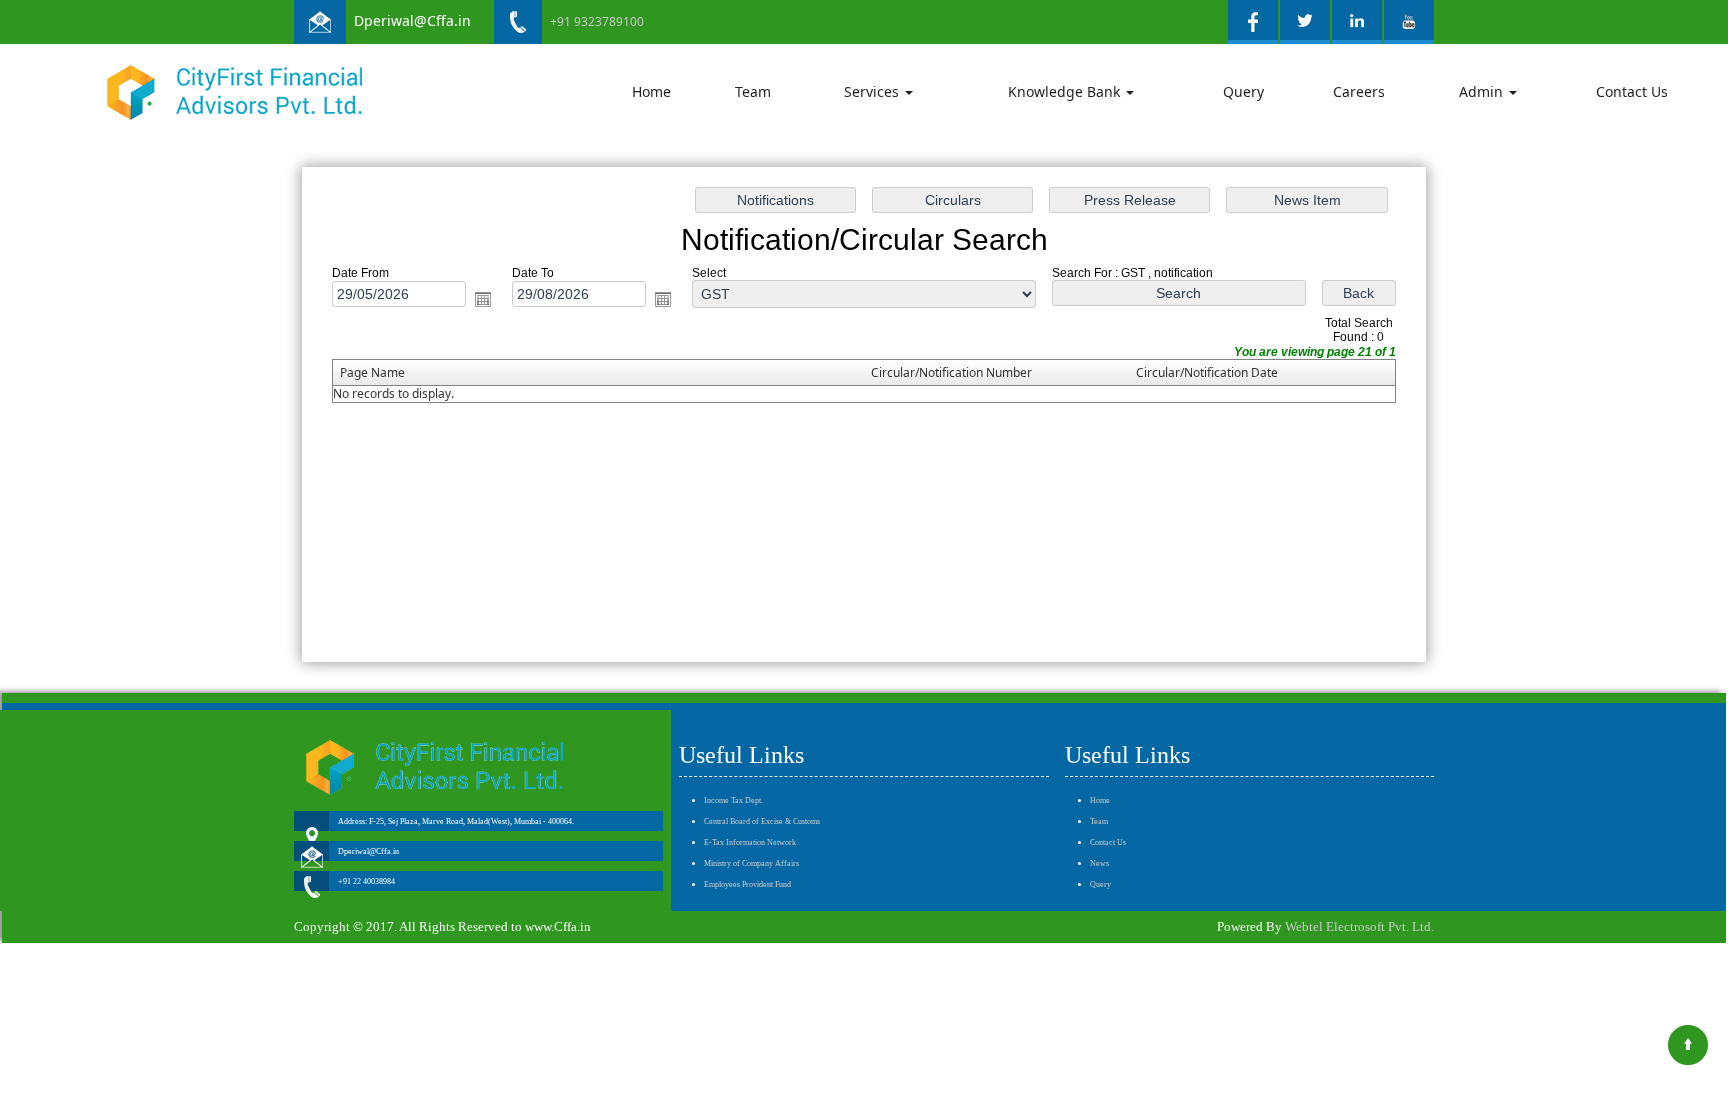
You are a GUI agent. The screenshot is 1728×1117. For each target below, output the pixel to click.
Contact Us (1632, 91)
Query (1243, 91)
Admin (1483, 91)
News (1099, 863)
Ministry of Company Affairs (751, 863)
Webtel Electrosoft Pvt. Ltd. (1359, 926)
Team (753, 91)
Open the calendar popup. (483, 299)
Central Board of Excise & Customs (762, 821)
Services (873, 91)
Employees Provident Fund (747, 884)
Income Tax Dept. (733, 800)
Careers (1359, 91)
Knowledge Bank (1066, 91)
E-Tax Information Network (750, 842)
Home (651, 91)
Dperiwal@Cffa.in (412, 20)
